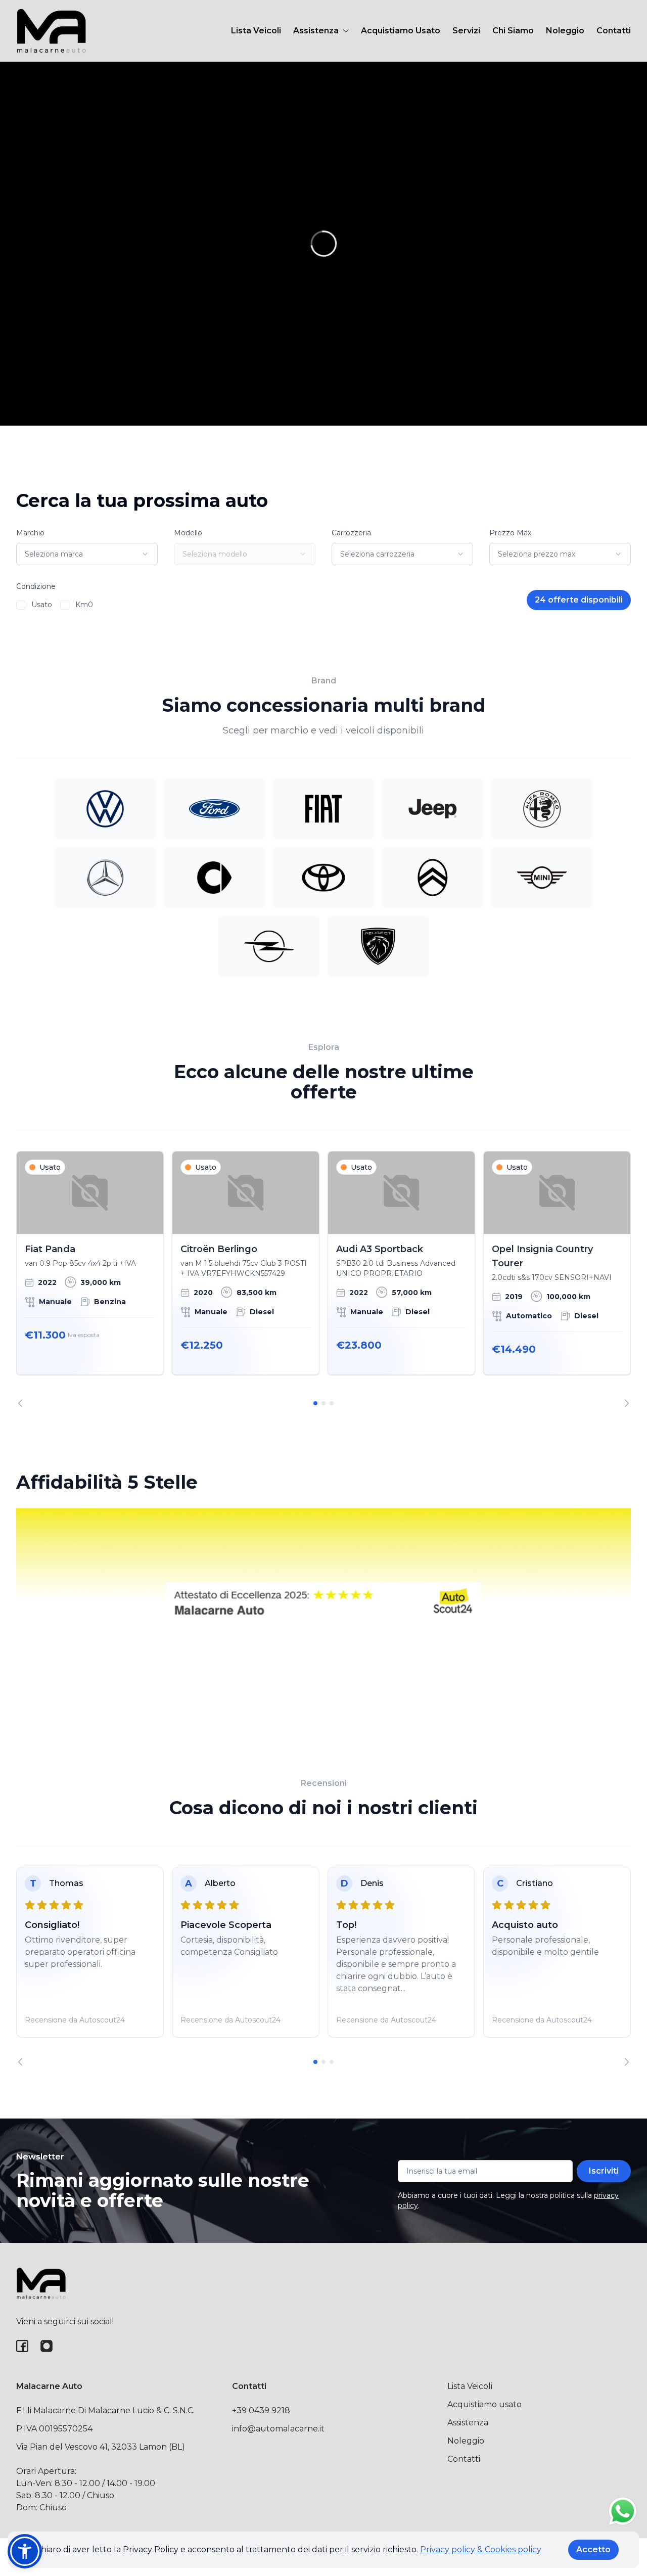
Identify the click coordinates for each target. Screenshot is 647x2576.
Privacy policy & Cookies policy (481, 2549)
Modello (188, 533)
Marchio (30, 533)
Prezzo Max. (511, 533)
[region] (323, 1279)
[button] (25, 2551)
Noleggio (565, 31)
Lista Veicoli (256, 31)
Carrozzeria (351, 533)
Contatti (614, 31)
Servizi (466, 31)
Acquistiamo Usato (401, 31)
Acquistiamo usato (484, 2404)
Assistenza (468, 2423)
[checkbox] (21, 605)
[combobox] (87, 554)
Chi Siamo (513, 31)
